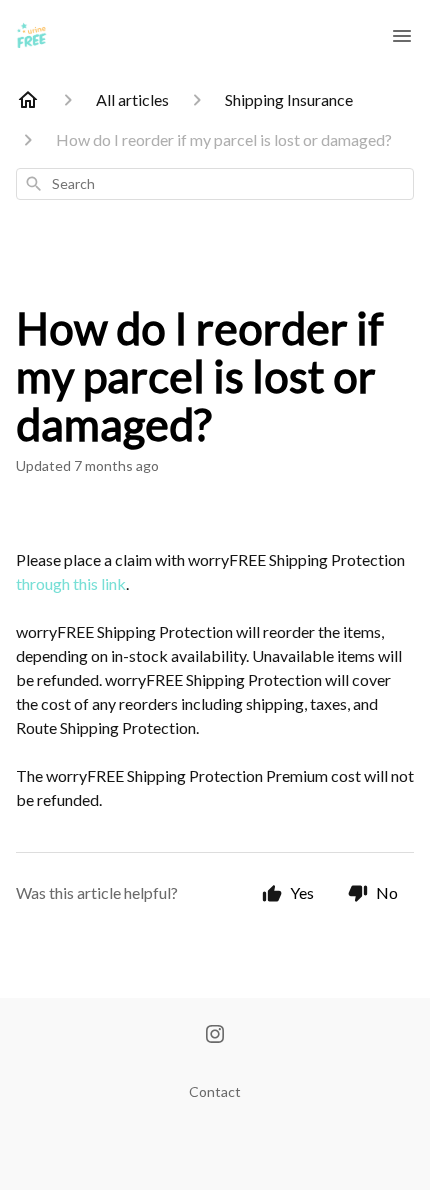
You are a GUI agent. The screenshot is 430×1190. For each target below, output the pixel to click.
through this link (71, 583)
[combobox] (215, 184)
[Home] (28, 100)
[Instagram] (215, 1036)
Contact (215, 1091)
